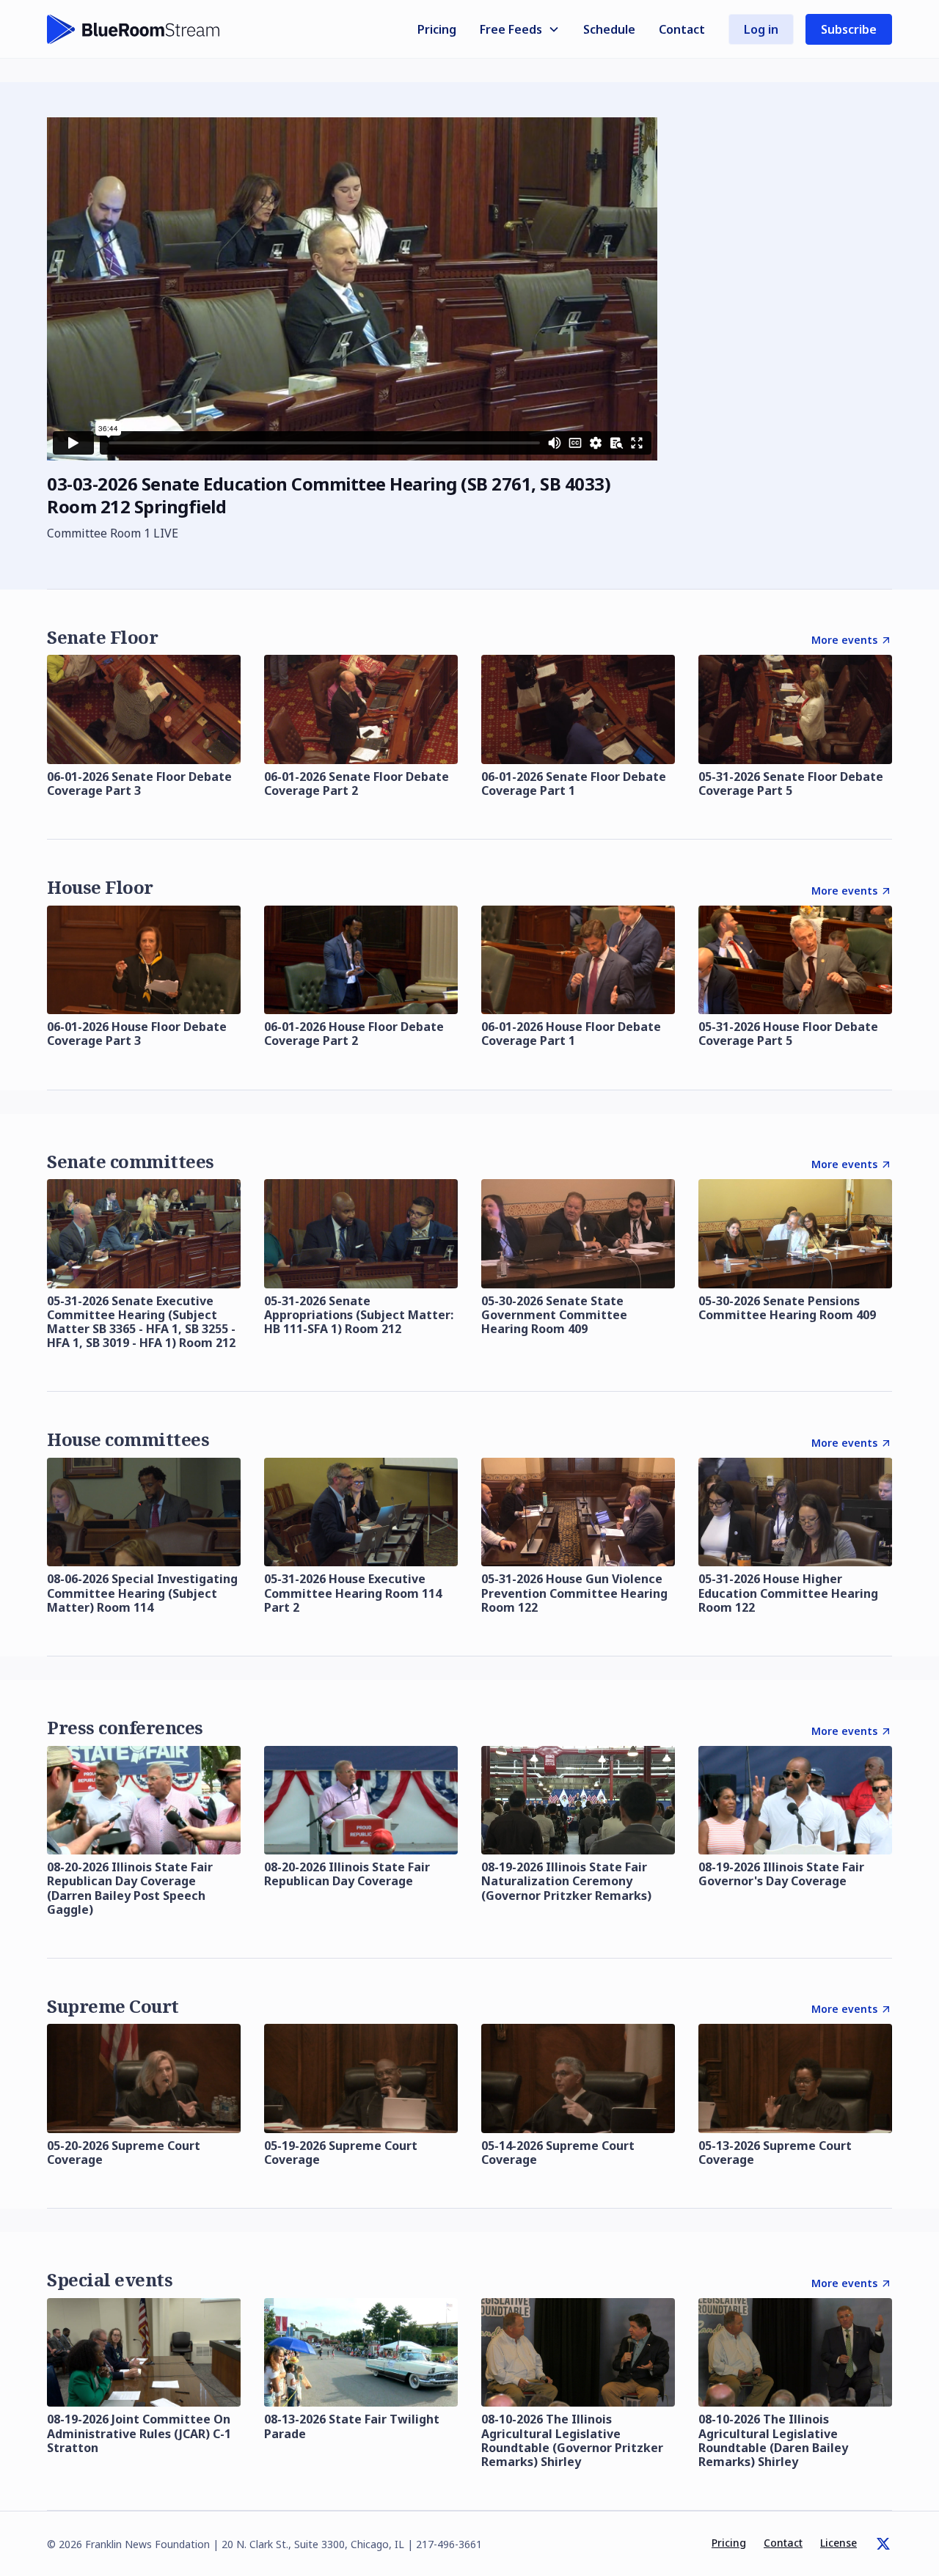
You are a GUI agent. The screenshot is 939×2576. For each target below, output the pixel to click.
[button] (520, 29)
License (838, 2543)
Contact (682, 29)
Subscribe (849, 29)
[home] (134, 29)
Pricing (437, 29)
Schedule (609, 29)
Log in (761, 29)
